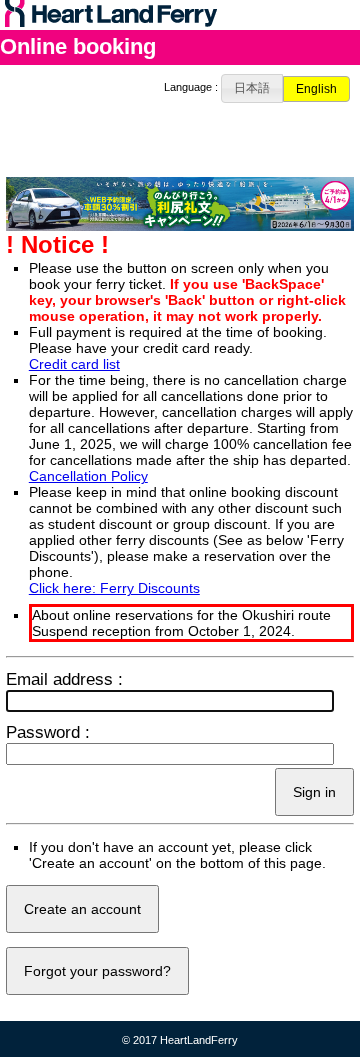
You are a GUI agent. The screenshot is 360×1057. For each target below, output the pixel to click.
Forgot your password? (97, 971)
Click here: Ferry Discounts (114, 588)
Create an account (82, 909)
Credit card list (74, 364)
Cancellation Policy (88, 476)
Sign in (314, 792)
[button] (252, 88)
